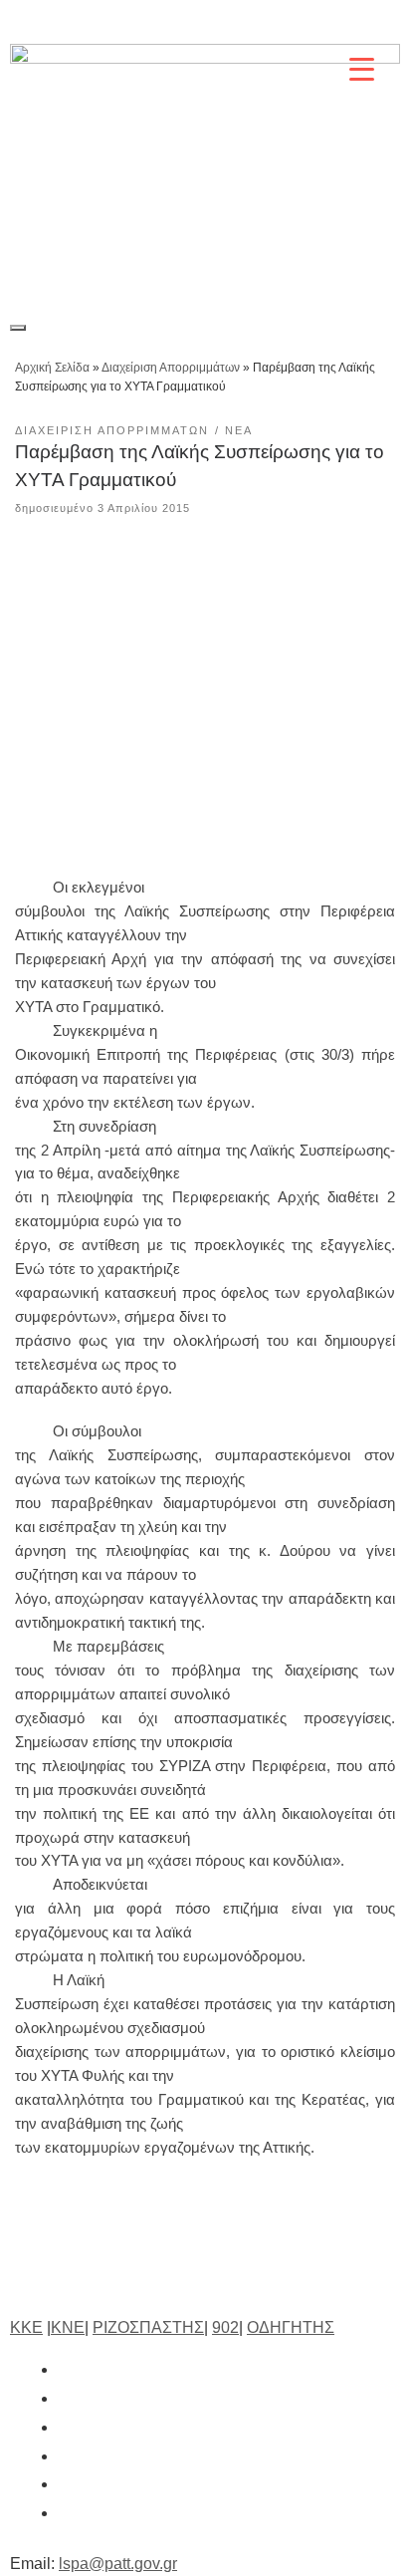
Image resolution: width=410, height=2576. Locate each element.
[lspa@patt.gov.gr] (68, 2513)
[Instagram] (240, 22)
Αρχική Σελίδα (54, 368)
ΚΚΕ (26, 2327)
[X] (194, 22)
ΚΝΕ (68, 2327)
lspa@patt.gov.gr (118, 2564)
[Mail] (377, 22)
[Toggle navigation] (18, 328)
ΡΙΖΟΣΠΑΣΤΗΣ (148, 2327)
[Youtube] (331, 22)
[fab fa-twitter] (68, 2398)
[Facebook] (148, 22)
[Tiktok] (286, 22)
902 (225, 2327)
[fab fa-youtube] (68, 2484)
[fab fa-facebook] (68, 2369)
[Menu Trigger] (362, 68)
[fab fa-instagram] (68, 2427)
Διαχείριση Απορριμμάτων (171, 368)
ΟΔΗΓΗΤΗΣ (291, 2327)
